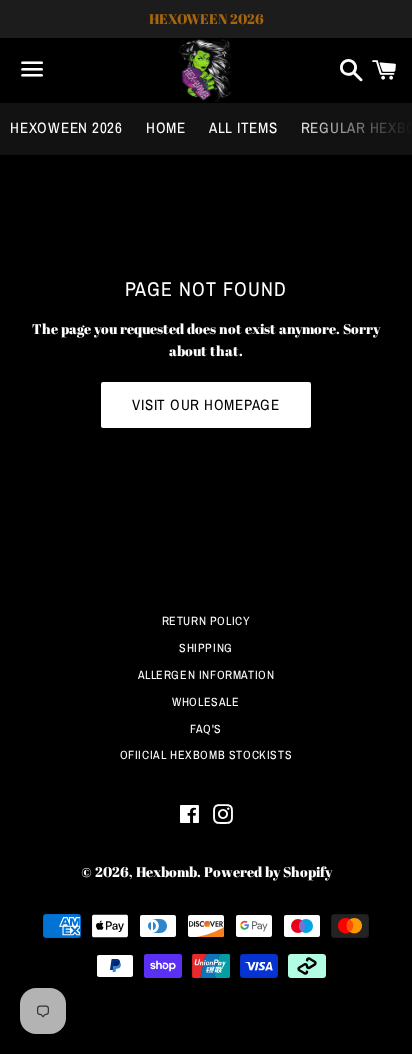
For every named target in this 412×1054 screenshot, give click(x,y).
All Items (243, 127)
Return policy (206, 621)
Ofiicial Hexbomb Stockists (206, 755)
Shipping (206, 648)
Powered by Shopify (268, 871)
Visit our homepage (206, 404)
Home (166, 127)
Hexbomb (166, 871)
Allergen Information (206, 675)
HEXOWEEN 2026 (66, 127)
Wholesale (205, 702)
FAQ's (206, 729)
